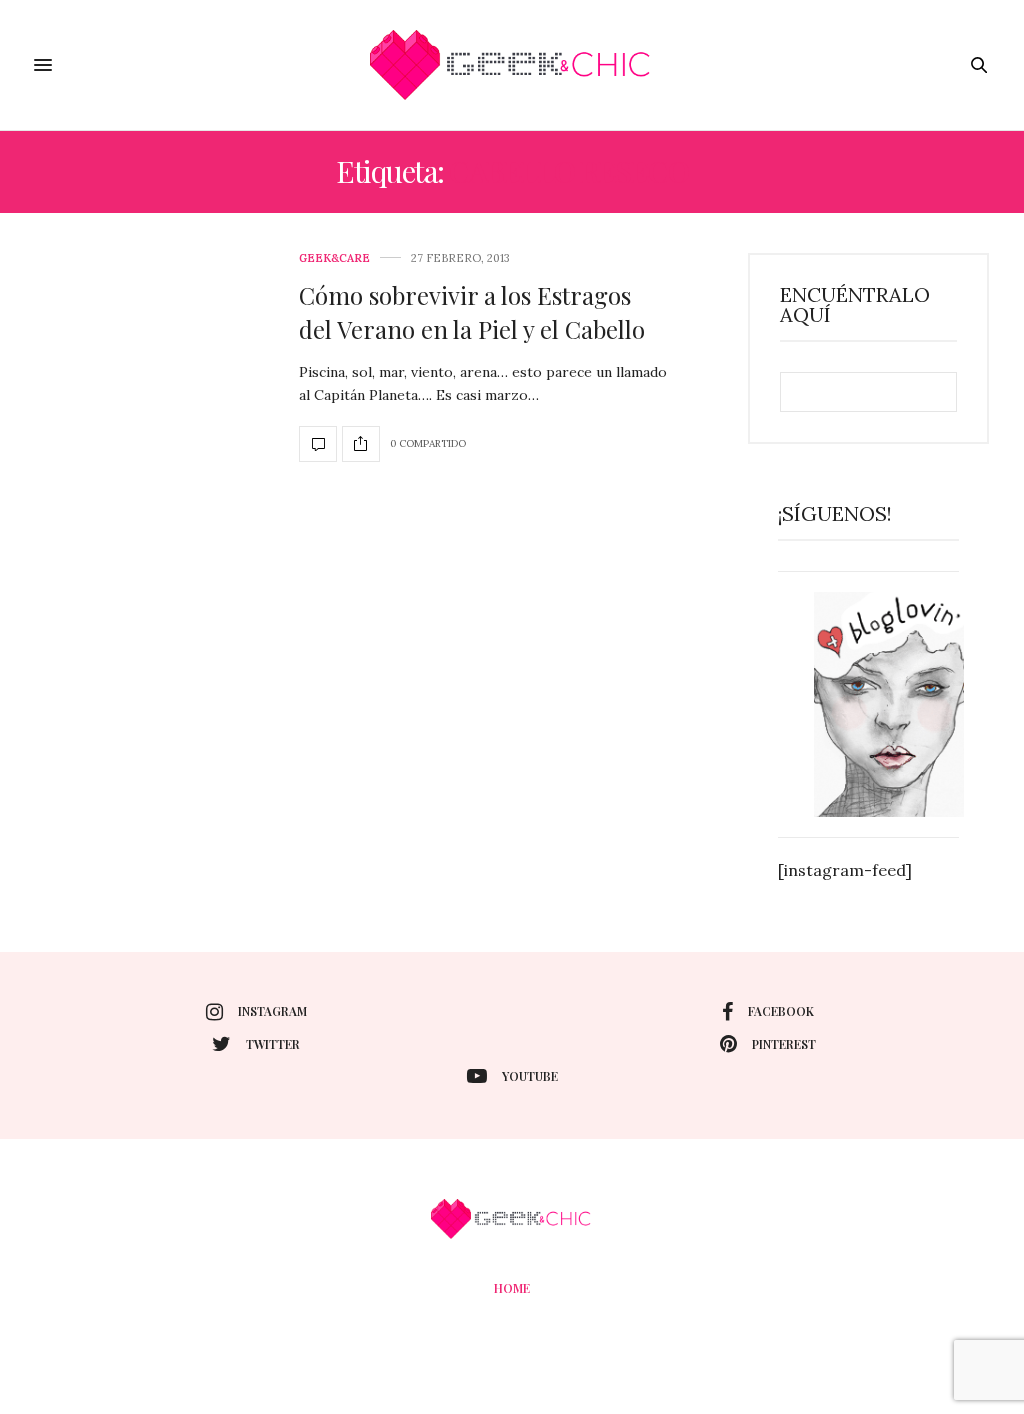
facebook (781, 1011)
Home (512, 1288)
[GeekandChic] (511, 65)
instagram (272, 1011)
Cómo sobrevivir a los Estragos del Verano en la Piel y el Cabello (472, 312)
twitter (273, 1044)
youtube (530, 1076)
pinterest (784, 1044)
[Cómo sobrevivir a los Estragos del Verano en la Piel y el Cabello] (318, 444)
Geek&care (334, 258)
